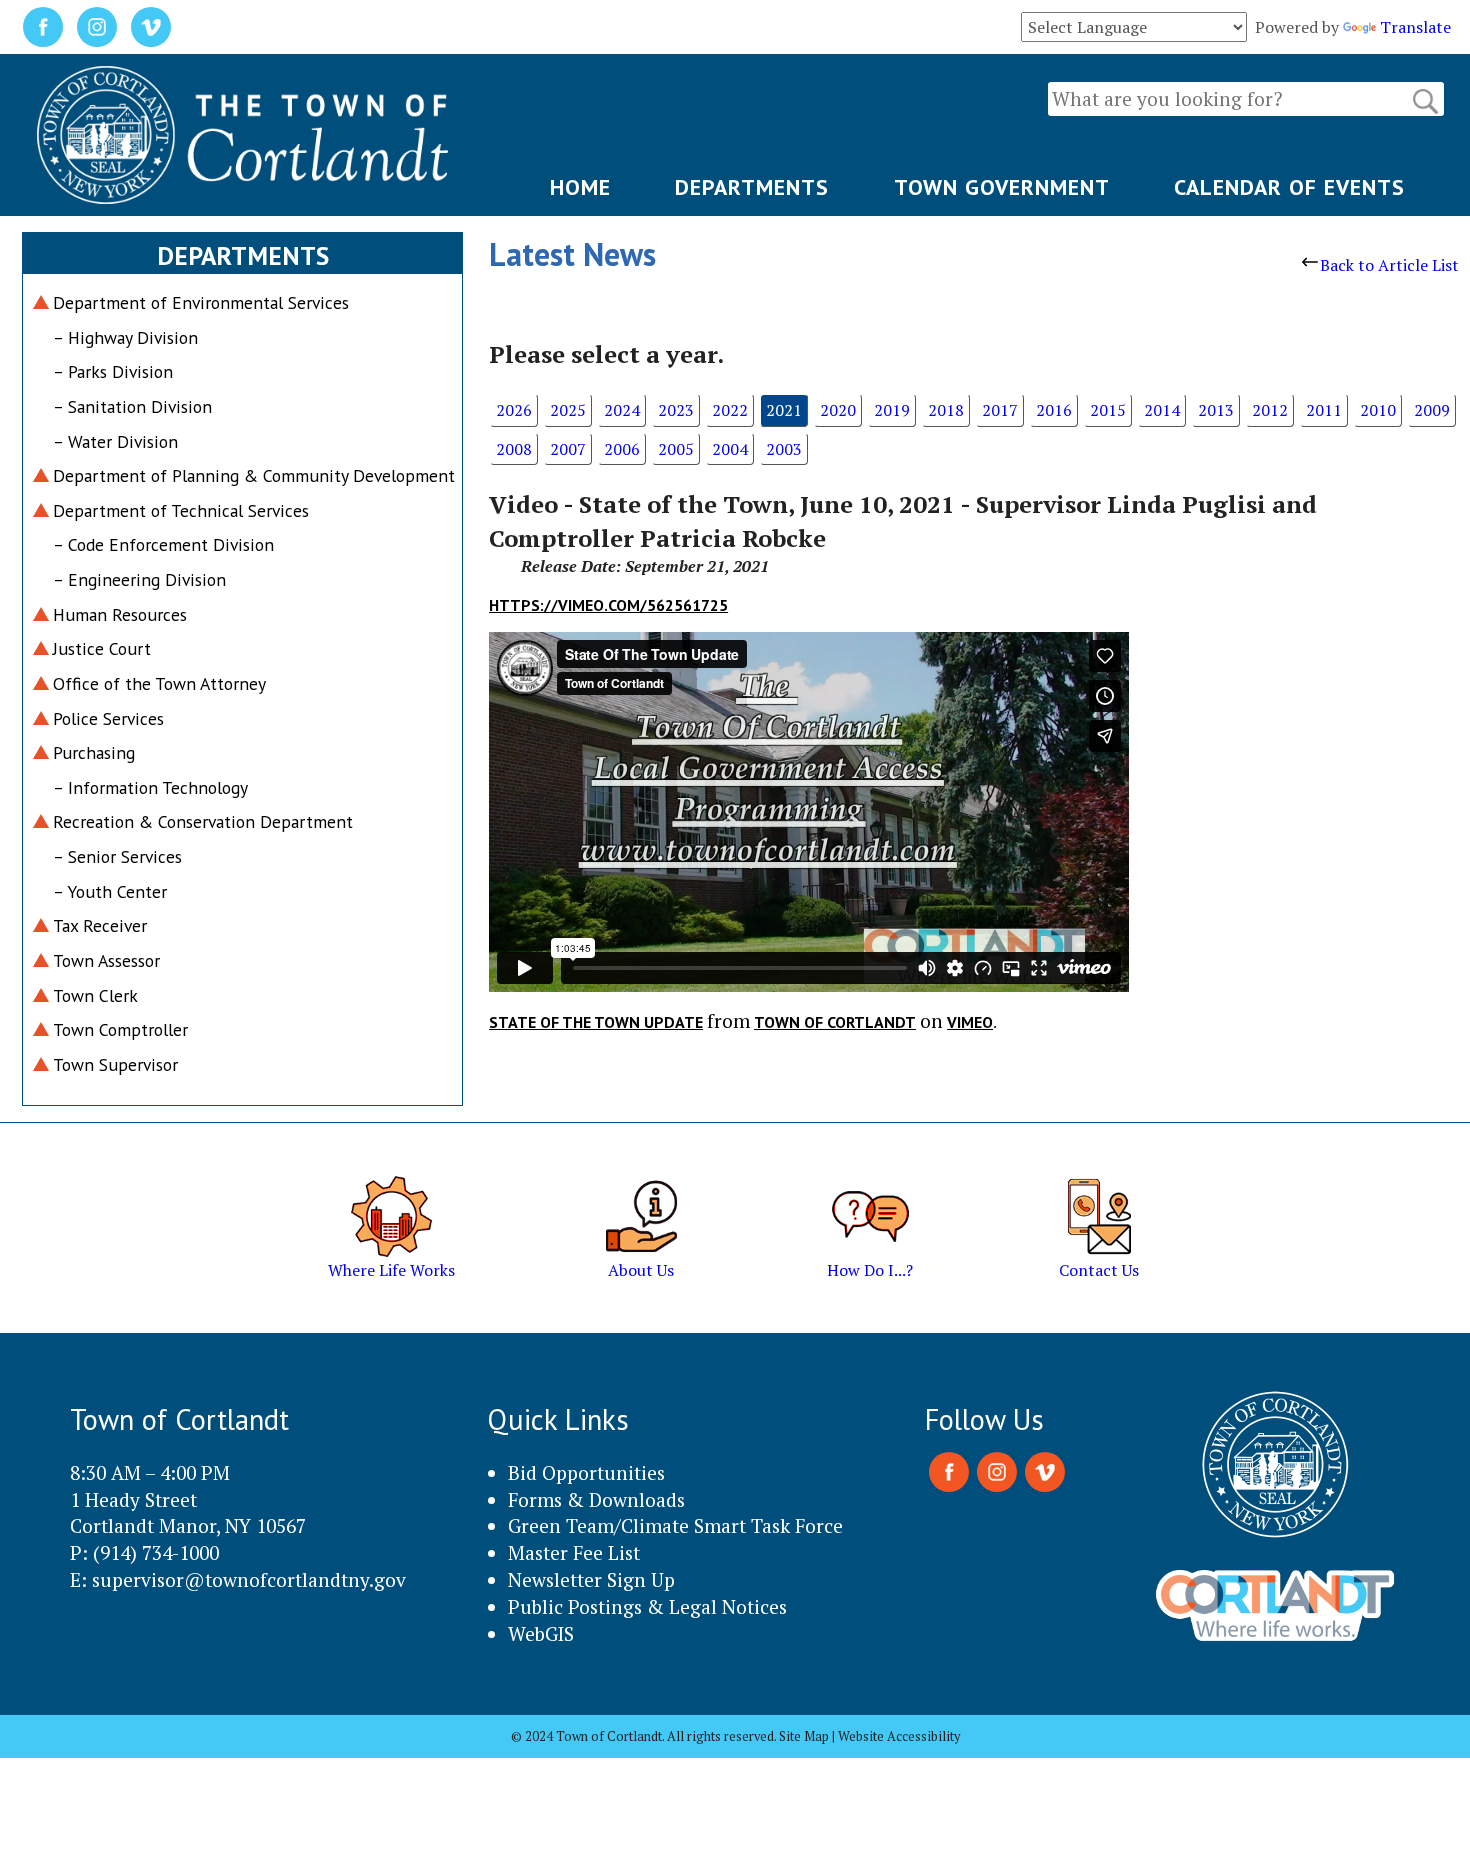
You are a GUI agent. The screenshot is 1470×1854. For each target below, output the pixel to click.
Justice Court (102, 648)
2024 (622, 410)
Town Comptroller (120, 1029)
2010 (1378, 410)
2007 (568, 449)
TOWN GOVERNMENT (1002, 187)
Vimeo (970, 1022)
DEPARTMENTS (752, 187)
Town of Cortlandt (835, 1022)
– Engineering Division (139, 579)
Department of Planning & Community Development (254, 475)
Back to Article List (1389, 265)
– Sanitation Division (132, 406)
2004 (730, 449)
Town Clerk (95, 995)
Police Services (108, 718)
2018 (946, 410)
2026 (514, 410)
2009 (1432, 410)
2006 (622, 449)
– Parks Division (113, 371)
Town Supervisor (115, 1064)
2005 (676, 449)
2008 (514, 449)
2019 (892, 410)
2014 (1162, 410)
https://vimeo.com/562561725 (608, 605)
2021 (784, 410)
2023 (676, 410)
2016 (1054, 410)
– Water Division (115, 441)
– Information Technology (150, 787)
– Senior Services (117, 856)
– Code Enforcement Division (163, 544)
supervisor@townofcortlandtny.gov (249, 1579)
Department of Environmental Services (201, 302)
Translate (1415, 27)
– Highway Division (125, 337)
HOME (580, 187)
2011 (1324, 410)
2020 (838, 410)
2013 (1216, 410)
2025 (568, 410)
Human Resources (120, 614)
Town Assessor (106, 960)
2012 (1270, 410)
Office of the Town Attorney (159, 683)
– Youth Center (110, 891)
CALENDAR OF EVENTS (1289, 187)
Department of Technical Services (181, 510)
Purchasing (94, 752)
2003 (784, 449)
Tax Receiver (100, 925)
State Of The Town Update (596, 1022)
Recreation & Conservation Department (203, 821)
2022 (730, 410)
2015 (1108, 410)
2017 (1000, 410)
